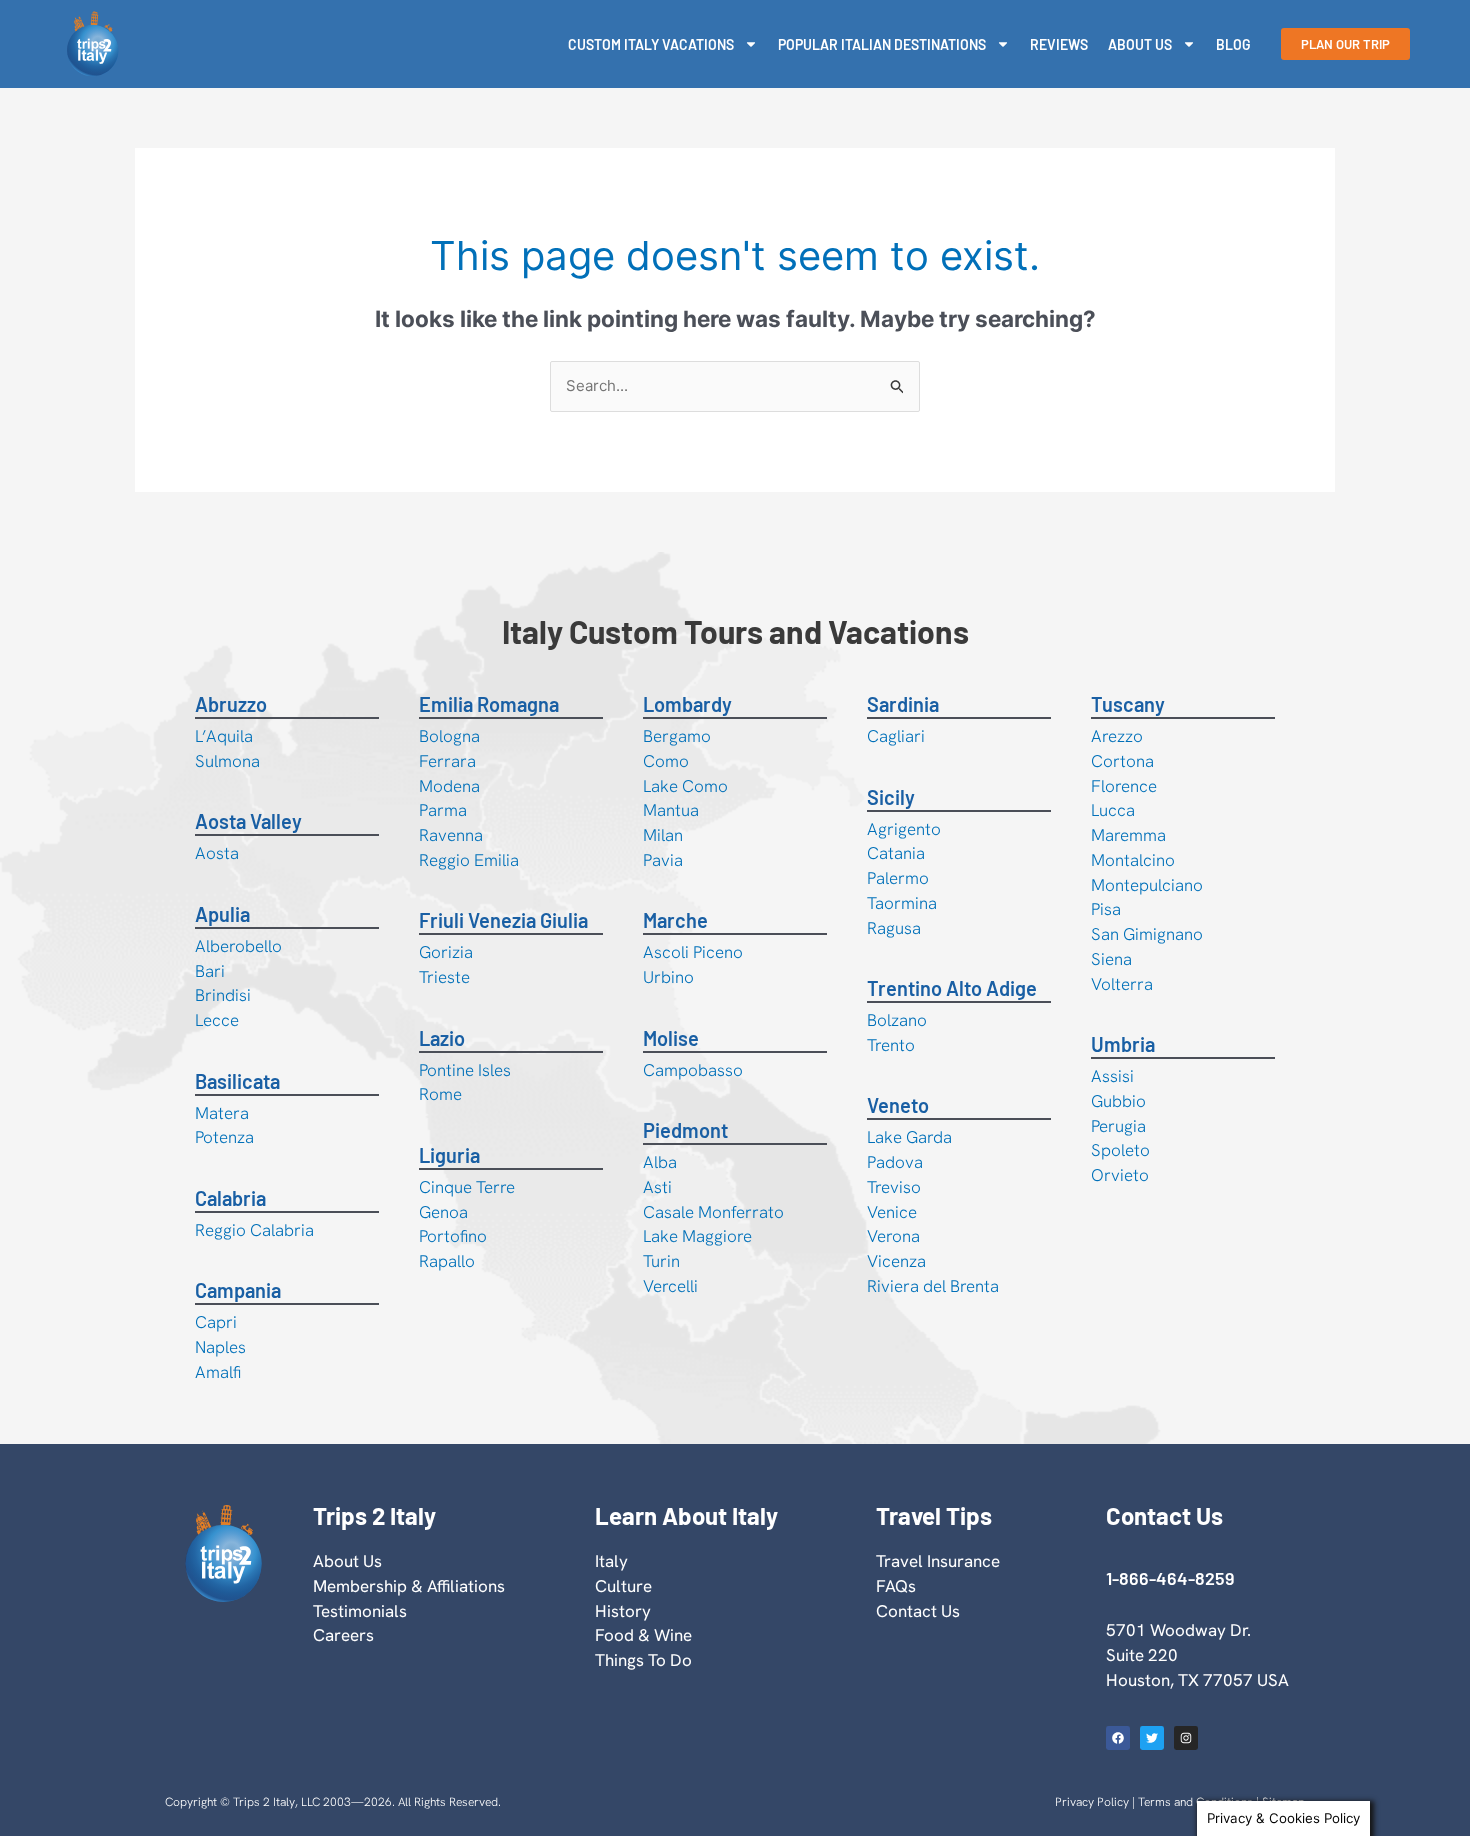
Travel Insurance (938, 1561)
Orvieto (1120, 1175)
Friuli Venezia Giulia (503, 920)
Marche (675, 920)
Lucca (1113, 810)
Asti (657, 1187)
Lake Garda (909, 1137)
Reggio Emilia (469, 860)
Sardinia (903, 704)
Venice (892, 1212)
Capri (216, 1322)
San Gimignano (1147, 934)
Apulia (222, 914)
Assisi (1112, 1076)
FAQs (896, 1586)
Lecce (217, 1020)
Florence (1124, 786)
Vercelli (670, 1286)
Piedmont (685, 1130)
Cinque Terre (467, 1187)
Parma (443, 810)
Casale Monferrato (713, 1212)
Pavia (663, 860)
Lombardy (687, 704)
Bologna (449, 736)
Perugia (1118, 1126)
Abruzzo (231, 704)
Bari (210, 971)
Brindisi (223, 995)
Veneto (898, 1105)
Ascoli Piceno (693, 952)
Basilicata (237, 1081)
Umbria (1123, 1044)
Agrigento (904, 829)
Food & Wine (643, 1635)
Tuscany (1128, 704)
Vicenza (896, 1261)
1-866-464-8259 (1170, 1578)
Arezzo (1117, 736)
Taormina (902, 903)
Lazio (442, 1038)
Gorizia (446, 952)
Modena (449, 786)
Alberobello (238, 946)
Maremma (1128, 835)
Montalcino (1133, 860)
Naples (220, 1347)
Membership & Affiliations (409, 1586)
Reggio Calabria (254, 1230)
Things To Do (643, 1660)
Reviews (1059, 44)
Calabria (230, 1198)
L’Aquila (224, 736)
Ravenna (451, 835)
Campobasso (693, 1070)
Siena (1111, 959)
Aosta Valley (248, 821)
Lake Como (685, 786)
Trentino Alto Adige (952, 988)
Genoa (443, 1212)
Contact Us (918, 1611)
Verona (893, 1236)
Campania (238, 1290)
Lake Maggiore (697, 1236)
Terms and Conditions (1195, 1802)
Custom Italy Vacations (651, 44)
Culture (623, 1586)
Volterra (1122, 984)
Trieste (444, 977)
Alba (660, 1162)
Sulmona (227, 761)
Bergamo (677, 736)
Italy (611, 1561)
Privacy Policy (1092, 1802)
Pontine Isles (465, 1070)
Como (666, 761)
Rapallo (447, 1261)
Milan (663, 835)
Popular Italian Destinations (882, 44)
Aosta (217, 853)
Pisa (1106, 909)
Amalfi (218, 1372)
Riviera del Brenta (933, 1286)
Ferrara (447, 761)
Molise (671, 1038)
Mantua (671, 810)
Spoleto (1120, 1150)
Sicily (891, 797)
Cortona (1122, 761)
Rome (440, 1094)
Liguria (449, 1155)
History (623, 1611)
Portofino (453, 1236)
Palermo (898, 878)
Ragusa (894, 928)
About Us (1140, 44)
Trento (891, 1045)
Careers (343, 1635)
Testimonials (360, 1611)
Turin (661, 1261)
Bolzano (897, 1020)
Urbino (668, 977)
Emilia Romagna (489, 704)
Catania (896, 853)
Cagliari (896, 736)
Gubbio (1118, 1101)
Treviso (894, 1187)
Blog (1233, 44)
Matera (222, 1113)
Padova (895, 1162)
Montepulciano (1147, 885)
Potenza (224, 1137)
